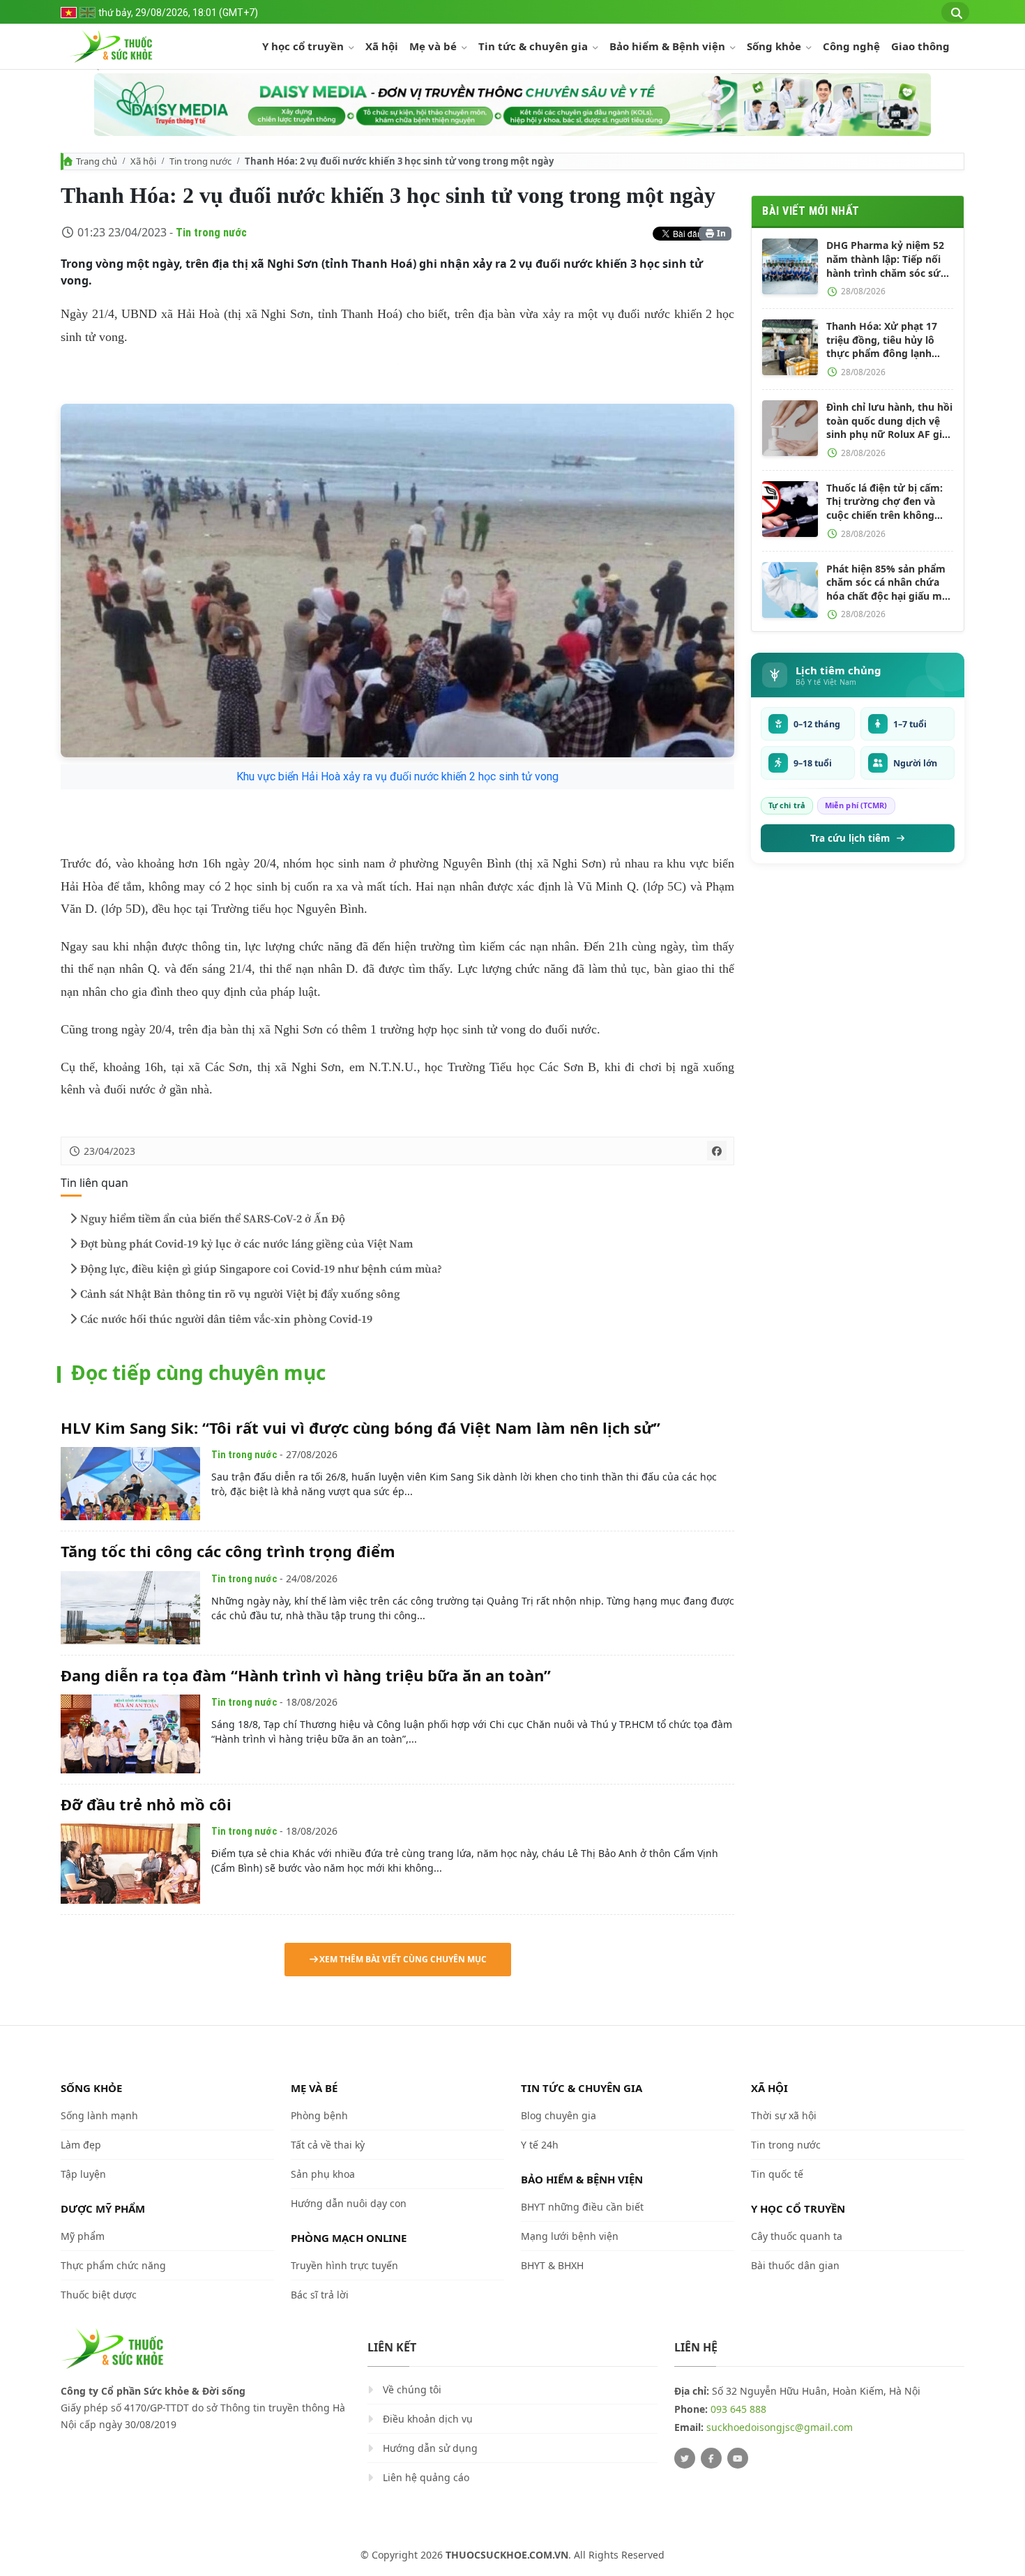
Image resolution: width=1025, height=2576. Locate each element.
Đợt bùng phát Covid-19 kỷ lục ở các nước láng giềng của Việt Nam (246, 1244)
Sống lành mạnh (99, 2115)
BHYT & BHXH (552, 2265)
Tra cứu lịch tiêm (850, 838)
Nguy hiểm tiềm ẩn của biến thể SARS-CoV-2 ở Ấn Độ (213, 1219)
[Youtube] (738, 2458)
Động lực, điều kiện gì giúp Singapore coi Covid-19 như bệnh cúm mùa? (261, 1269)
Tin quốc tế (777, 2174)
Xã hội (382, 46)
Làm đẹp (81, 2145)
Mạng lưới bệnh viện (570, 2236)
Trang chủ (97, 161)
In (720, 233)
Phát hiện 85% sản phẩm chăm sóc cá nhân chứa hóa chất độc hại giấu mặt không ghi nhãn (889, 583)
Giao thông (920, 46)
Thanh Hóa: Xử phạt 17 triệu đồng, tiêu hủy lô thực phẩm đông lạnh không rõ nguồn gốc (882, 340)
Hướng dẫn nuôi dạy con (349, 2203)
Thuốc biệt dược (99, 2295)
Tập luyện (83, 2174)
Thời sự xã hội (784, 2115)
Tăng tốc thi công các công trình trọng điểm (228, 1551)
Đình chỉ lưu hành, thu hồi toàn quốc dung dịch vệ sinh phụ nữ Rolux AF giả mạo (889, 421)
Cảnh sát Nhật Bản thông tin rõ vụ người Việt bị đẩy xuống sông (240, 1294)
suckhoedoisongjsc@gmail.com (780, 2427)
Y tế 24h (540, 2145)
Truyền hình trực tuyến (344, 2265)
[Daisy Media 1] (512, 105)
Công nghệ (851, 46)
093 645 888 (738, 2409)
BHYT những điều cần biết (582, 2207)
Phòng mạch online (349, 2238)
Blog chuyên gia (559, 2115)
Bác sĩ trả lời (320, 2295)
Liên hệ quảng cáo (426, 2477)
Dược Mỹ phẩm (103, 2208)
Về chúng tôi (412, 2389)
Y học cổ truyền (304, 46)
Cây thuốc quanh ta (797, 2236)
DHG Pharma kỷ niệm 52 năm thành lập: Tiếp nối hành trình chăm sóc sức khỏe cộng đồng (886, 259)
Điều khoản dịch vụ (428, 2419)
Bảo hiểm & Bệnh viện (669, 46)
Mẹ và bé (434, 46)
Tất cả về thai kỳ (328, 2145)
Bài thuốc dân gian (795, 2265)
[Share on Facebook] (717, 1151)
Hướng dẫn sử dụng (430, 2448)
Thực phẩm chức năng (113, 2265)
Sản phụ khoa (323, 2174)
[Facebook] (711, 2458)
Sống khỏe (775, 46)
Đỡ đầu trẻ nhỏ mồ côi (146, 1804)
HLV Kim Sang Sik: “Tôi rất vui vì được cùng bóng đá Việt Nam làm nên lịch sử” (360, 1427)
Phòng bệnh (319, 2115)
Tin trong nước (200, 161)
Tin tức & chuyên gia (534, 46)
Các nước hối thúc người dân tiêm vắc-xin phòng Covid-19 (226, 1319)
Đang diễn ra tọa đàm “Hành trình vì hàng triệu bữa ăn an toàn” (306, 1675)
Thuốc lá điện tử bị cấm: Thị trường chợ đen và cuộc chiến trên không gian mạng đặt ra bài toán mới (889, 502)
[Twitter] (685, 2458)
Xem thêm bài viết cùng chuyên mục (403, 1959)
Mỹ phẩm (83, 2236)
